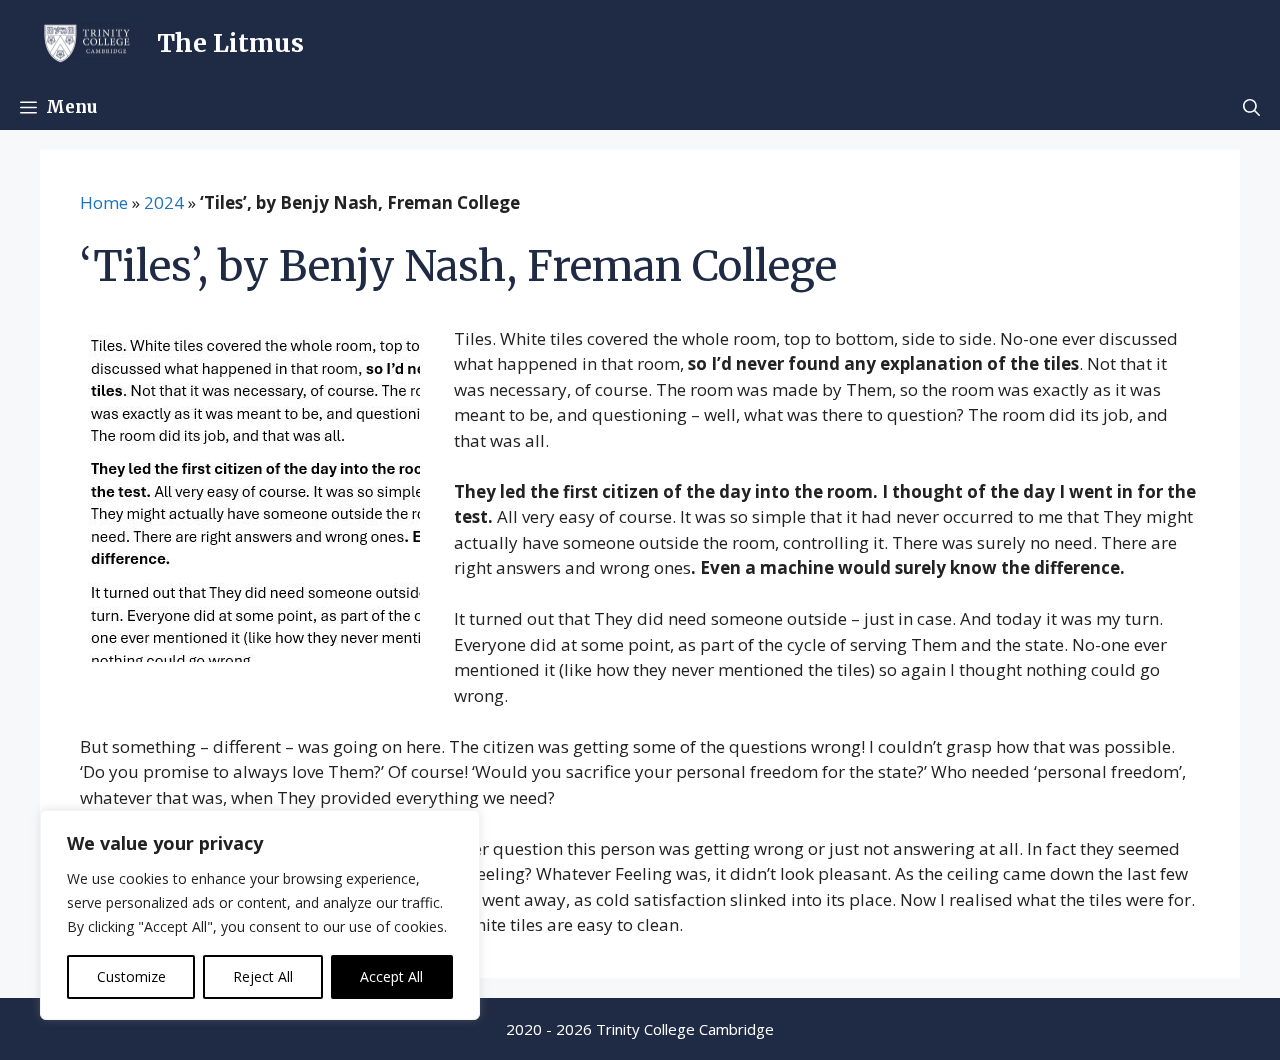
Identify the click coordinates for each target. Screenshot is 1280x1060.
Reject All (263, 976)
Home (104, 202)
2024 (164, 202)
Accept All (391, 976)
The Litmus (230, 43)
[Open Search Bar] (1251, 107)
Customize (131, 976)
